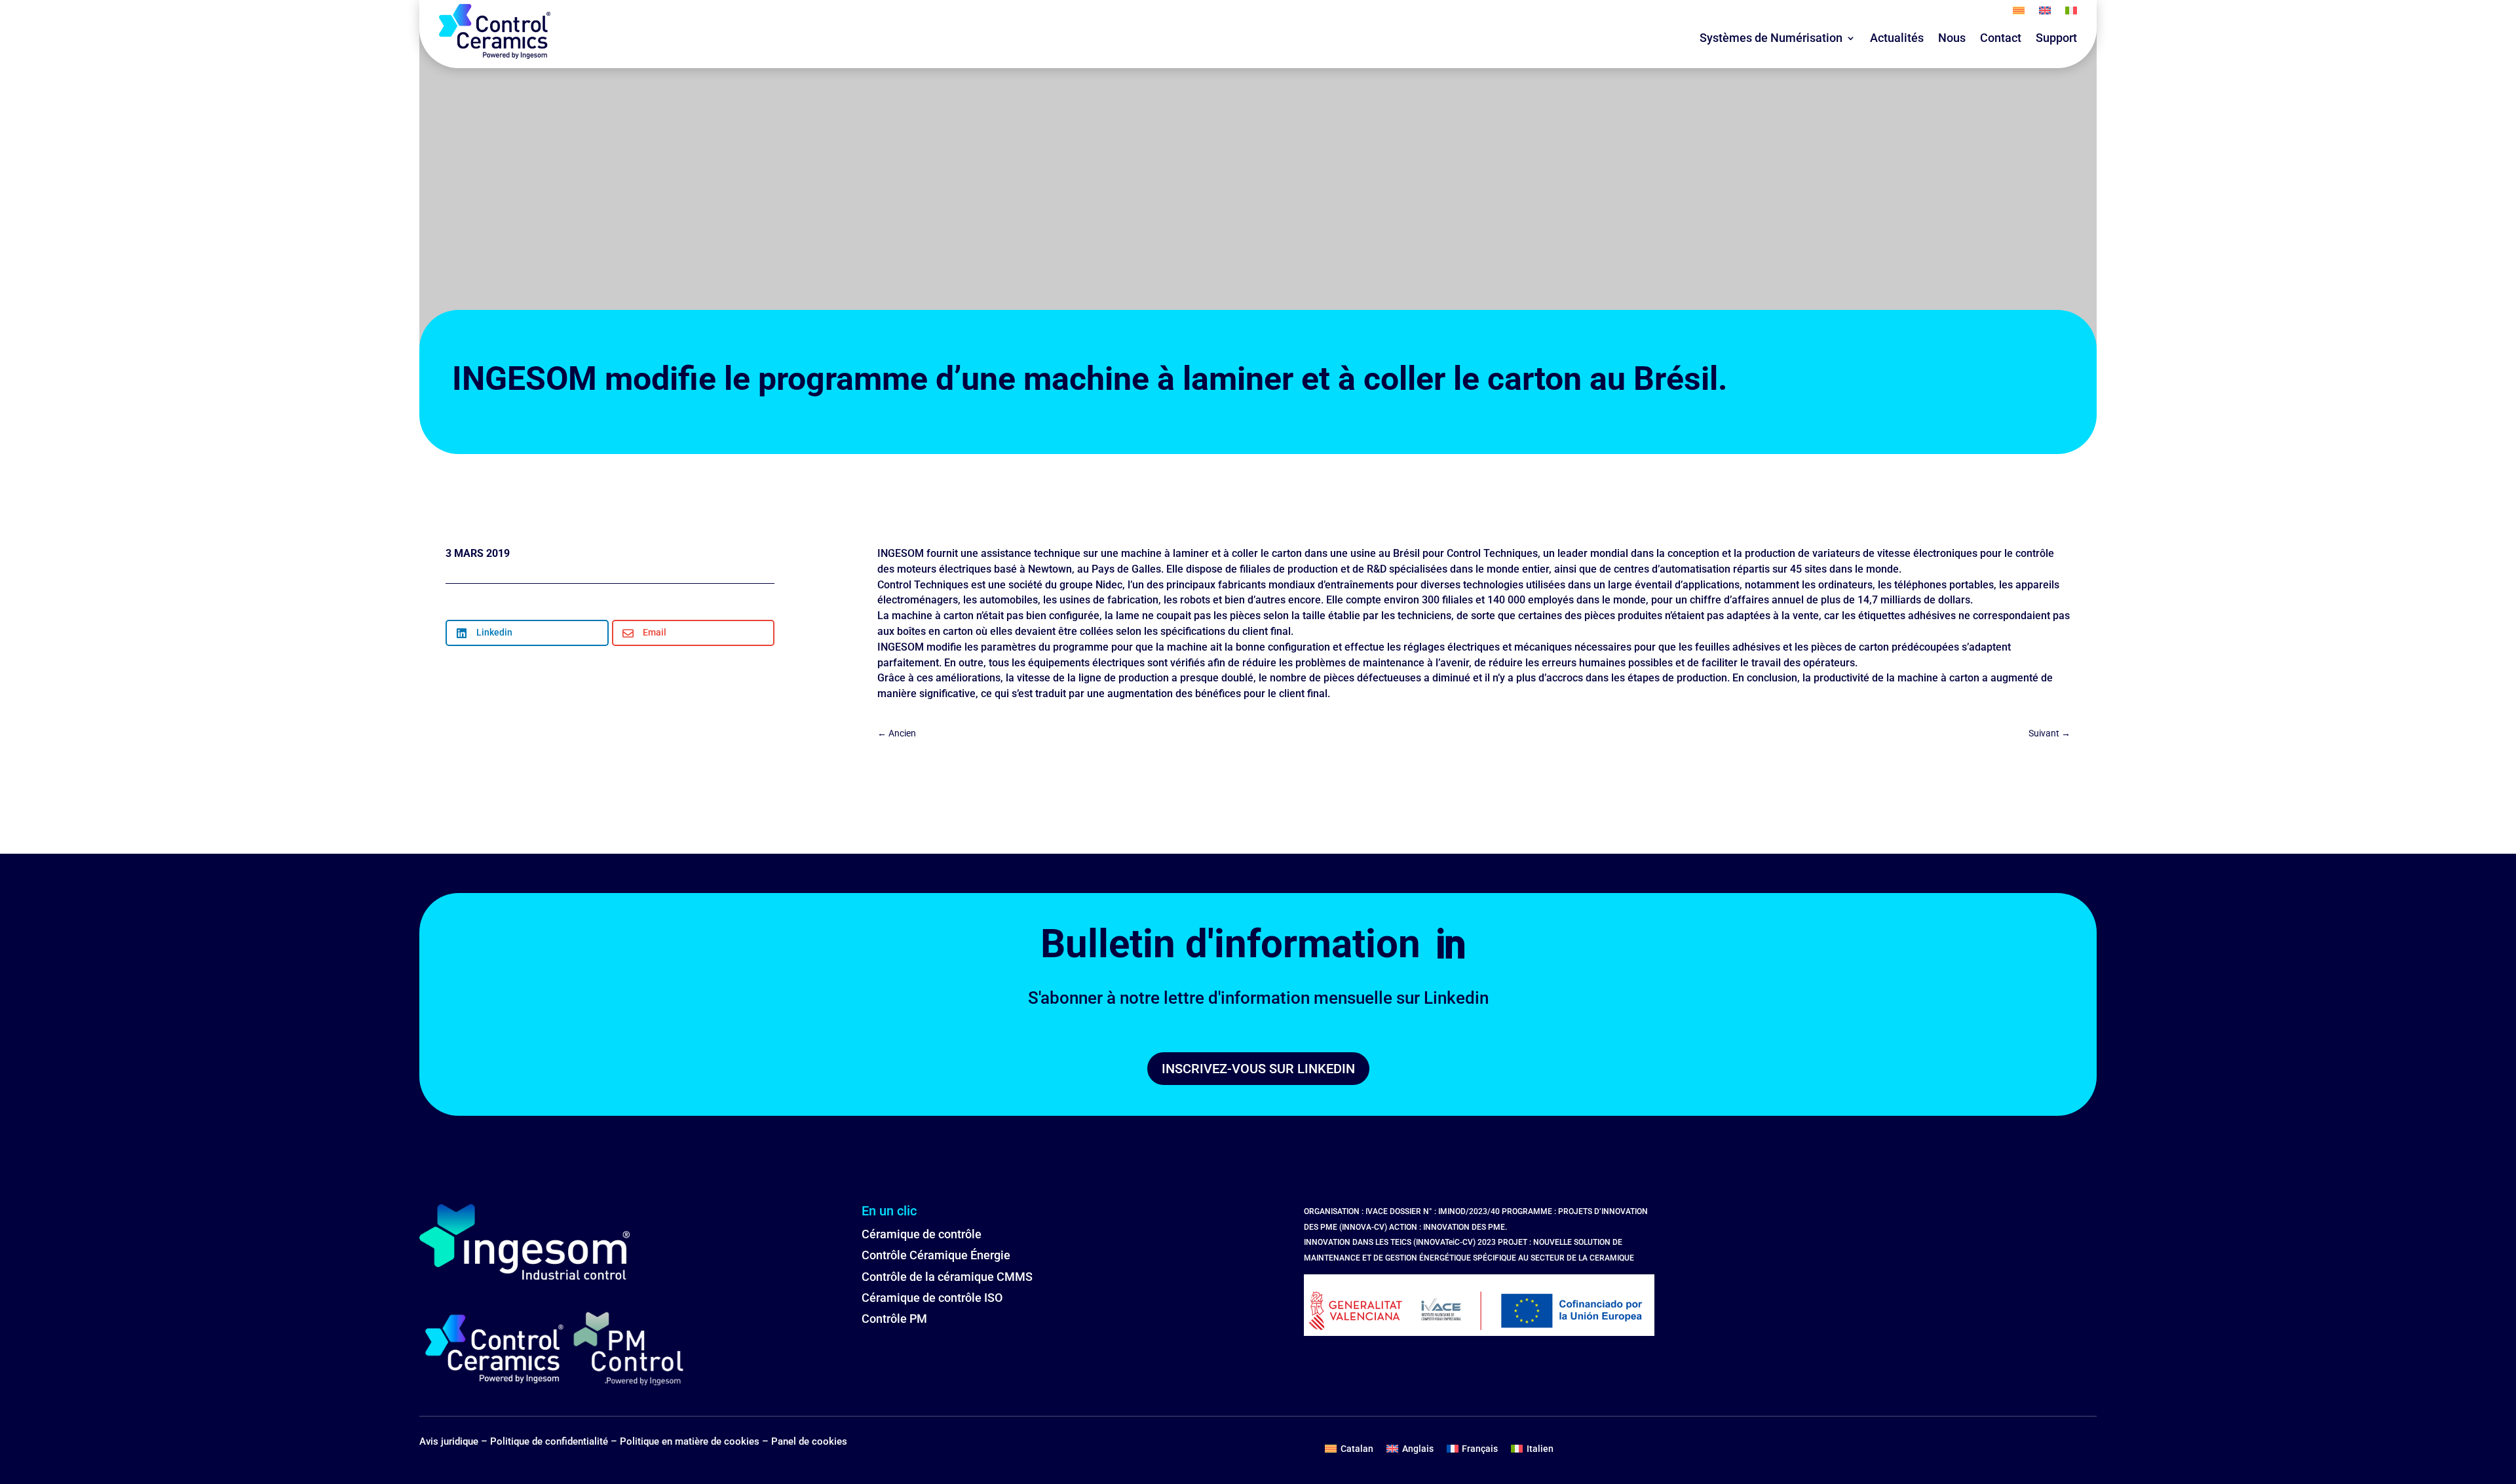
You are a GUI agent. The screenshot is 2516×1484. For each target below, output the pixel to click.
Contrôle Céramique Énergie (936, 1255)
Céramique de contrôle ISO (932, 1298)
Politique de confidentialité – (555, 1441)
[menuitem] (2019, 13)
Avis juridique (449, 1441)
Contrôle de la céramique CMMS (947, 1277)
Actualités (1897, 38)
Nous (1952, 38)
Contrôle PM (894, 1319)
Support (2056, 38)
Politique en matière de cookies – (696, 1441)
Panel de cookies (809, 1441)
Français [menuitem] (1480, 1449)
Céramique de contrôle (922, 1234)
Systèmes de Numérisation (1771, 38)
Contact (2001, 38)
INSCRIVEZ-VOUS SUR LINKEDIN (1258, 1069)
